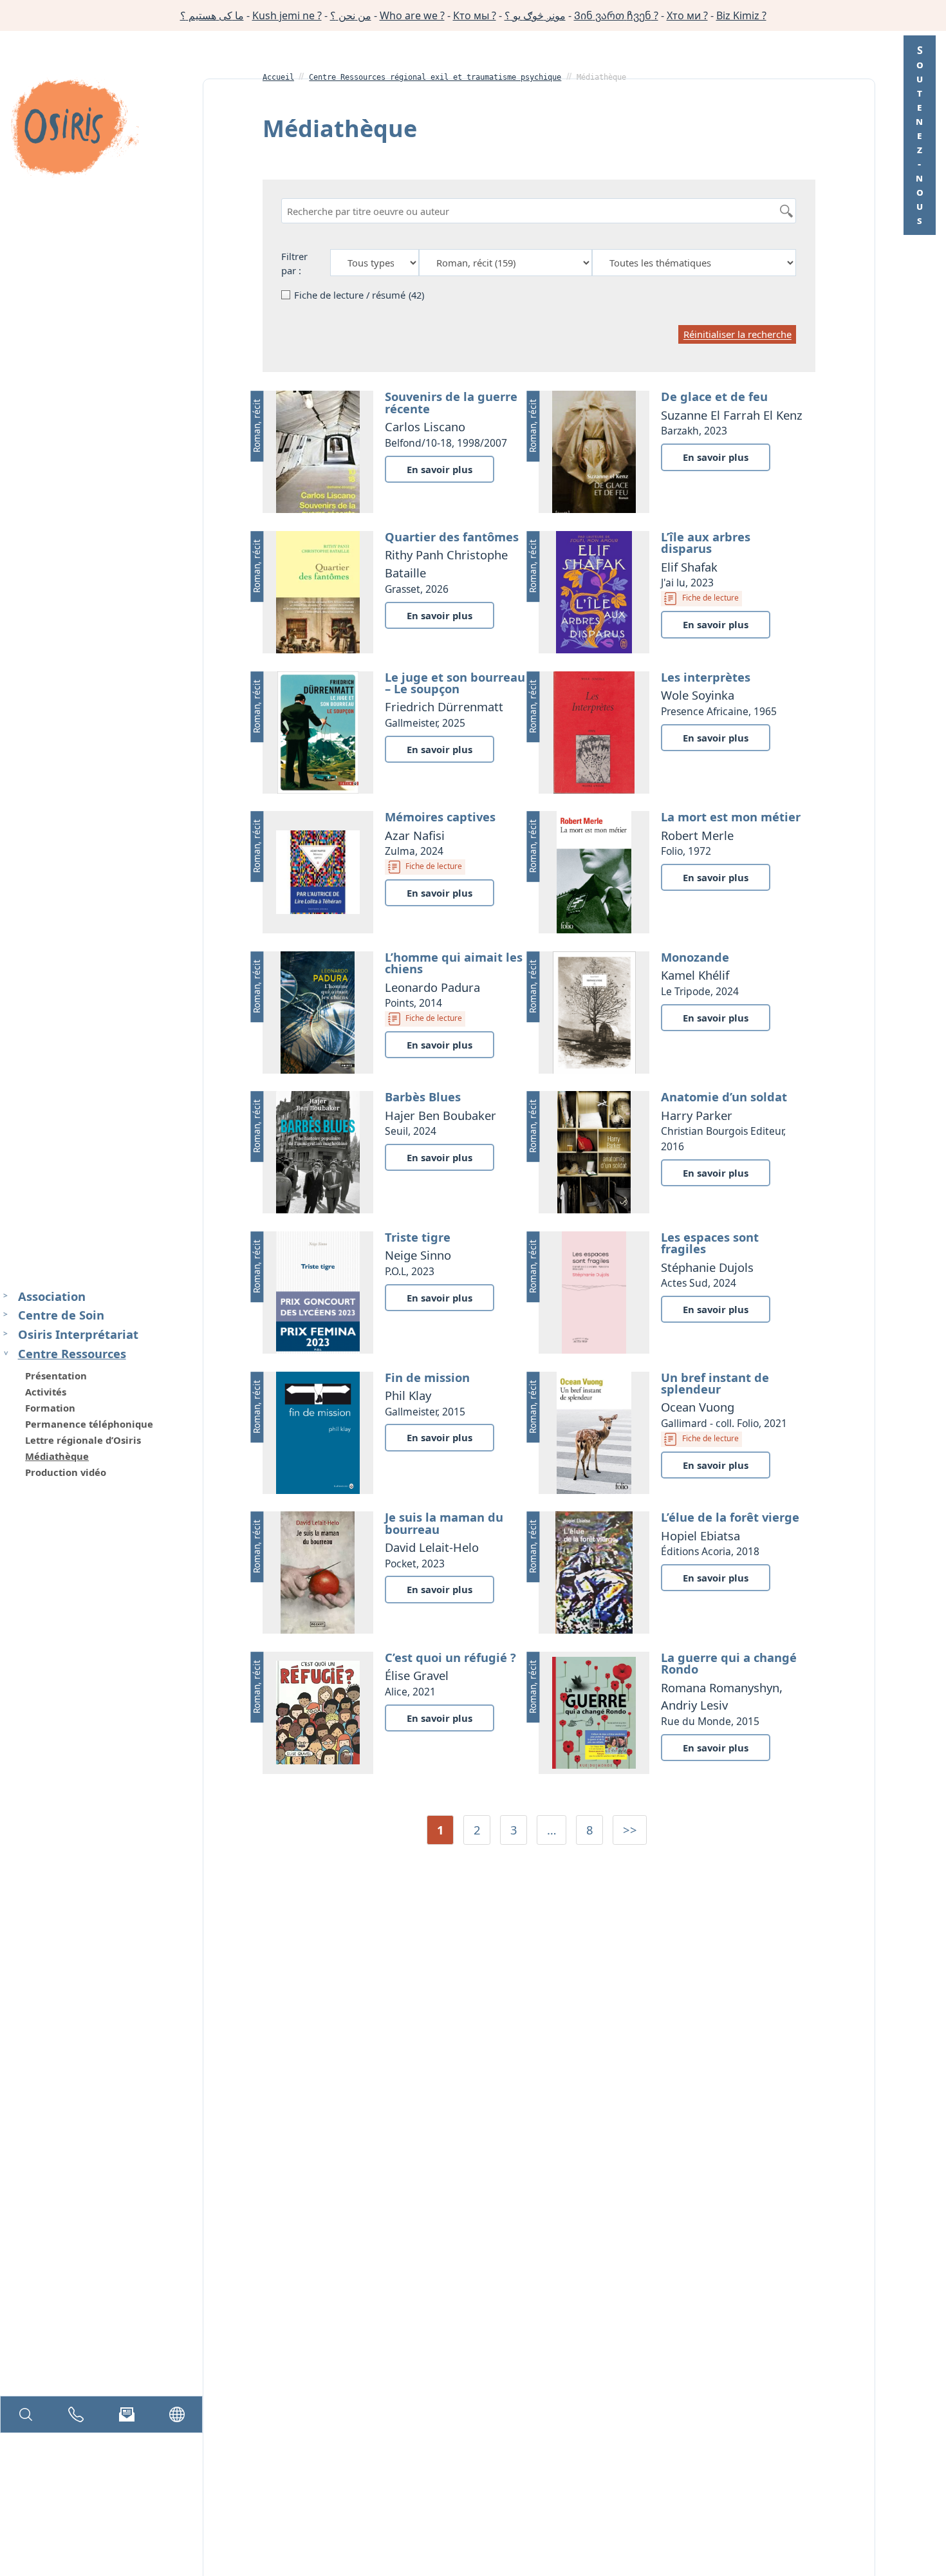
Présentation (56, 1376)
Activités (46, 1392)
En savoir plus (440, 469)
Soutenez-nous (920, 135)
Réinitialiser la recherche (737, 335)
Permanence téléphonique (89, 1424)
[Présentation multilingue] (177, 2414)
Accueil (278, 77)
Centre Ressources (72, 1353)
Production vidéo (66, 1472)
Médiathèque (57, 1456)
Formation (50, 1408)
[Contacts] (76, 2414)
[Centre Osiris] (75, 129)
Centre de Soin (61, 1315)
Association (52, 1296)
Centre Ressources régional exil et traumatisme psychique (435, 77)
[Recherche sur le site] (26, 2414)
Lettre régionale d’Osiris (83, 1440)
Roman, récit (256, 426)
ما (212, 15)
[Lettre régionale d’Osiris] (127, 2414)
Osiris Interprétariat (78, 1335)
